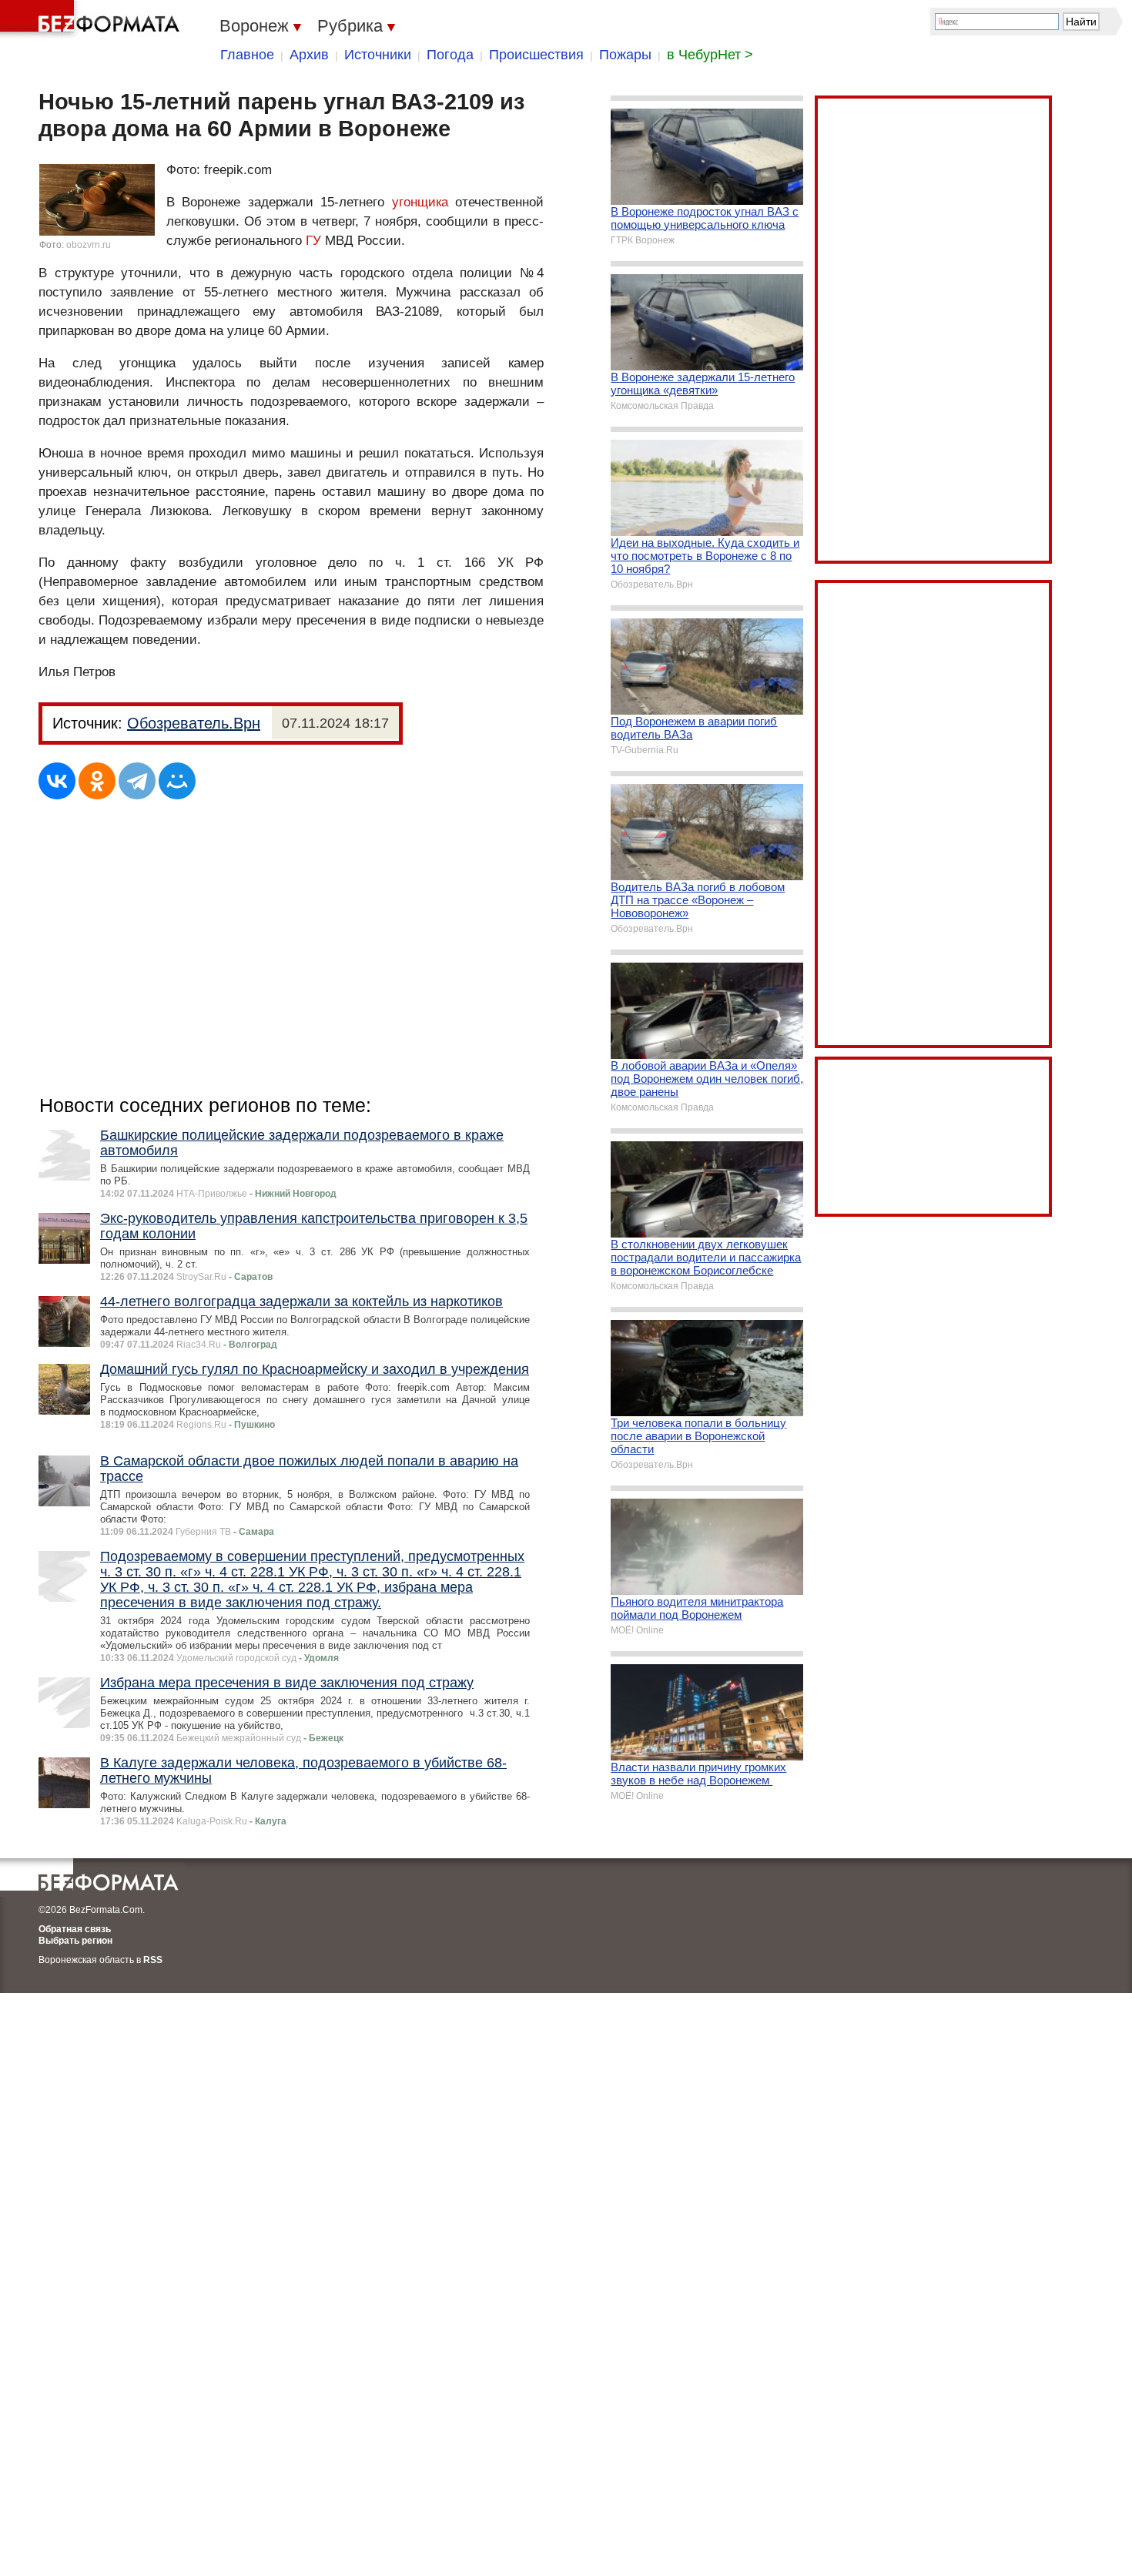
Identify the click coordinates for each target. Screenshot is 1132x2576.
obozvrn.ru (89, 245)
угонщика (420, 202)
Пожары (625, 55)
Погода (450, 55)
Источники (378, 55)
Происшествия (536, 55)
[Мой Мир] (177, 781)
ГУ (313, 241)
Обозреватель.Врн (194, 723)
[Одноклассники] (97, 781)
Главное (247, 55)
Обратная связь (75, 1929)
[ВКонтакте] (57, 781)
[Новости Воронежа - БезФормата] (92, 19)
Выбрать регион (75, 1941)
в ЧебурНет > (710, 55)
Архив (309, 55)
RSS (153, 1960)
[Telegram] (137, 781)
